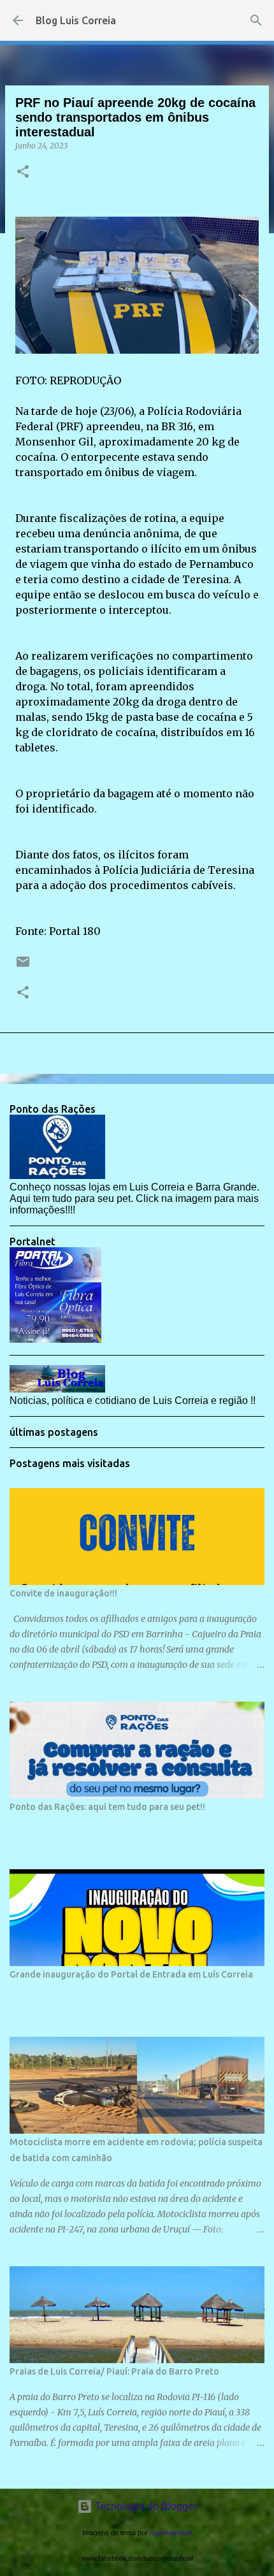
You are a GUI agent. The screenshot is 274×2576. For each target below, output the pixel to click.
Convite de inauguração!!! (63, 1593)
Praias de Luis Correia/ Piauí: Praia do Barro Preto (114, 2371)
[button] (23, 172)
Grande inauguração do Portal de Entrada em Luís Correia (131, 1974)
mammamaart (171, 2533)
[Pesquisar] (256, 20)
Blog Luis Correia (76, 20)
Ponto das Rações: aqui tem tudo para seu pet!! (107, 1807)
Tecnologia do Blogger (145, 2506)
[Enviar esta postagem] (23, 966)
